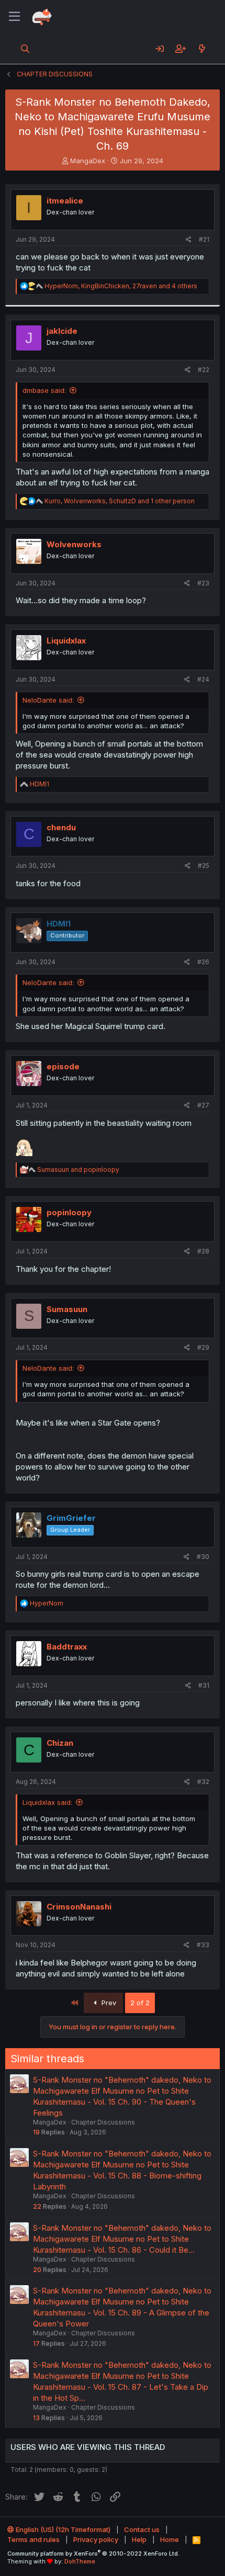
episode (63, 1066)
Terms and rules (33, 2539)
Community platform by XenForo (93, 2554)
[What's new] (202, 49)
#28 (203, 1251)
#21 (204, 239)
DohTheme (80, 2561)
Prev (108, 2003)
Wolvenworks (74, 544)
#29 (203, 1347)
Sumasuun (67, 1309)
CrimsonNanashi (79, 1907)
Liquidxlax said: (47, 1802)
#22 (204, 370)
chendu (61, 827)
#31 (204, 1685)
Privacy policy (96, 2539)
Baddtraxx (67, 1647)
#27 (203, 1105)
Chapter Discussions (103, 2122)
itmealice (65, 201)
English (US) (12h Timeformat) (62, 2529)
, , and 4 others (121, 286)
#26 (203, 962)
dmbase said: (44, 390)
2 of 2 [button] (140, 2003)
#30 (203, 1557)
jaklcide (62, 331)
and (78, 1170)
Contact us (142, 2529)
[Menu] (14, 17)
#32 (203, 1782)
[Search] (25, 49)
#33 (203, 1945)
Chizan (60, 1743)
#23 (203, 583)
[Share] (189, 240)
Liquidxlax (66, 641)
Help (139, 2539)
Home (170, 2539)
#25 (204, 866)
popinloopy (69, 1212)
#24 (203, 679)
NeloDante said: (48, 700)
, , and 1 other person (120, 501)
